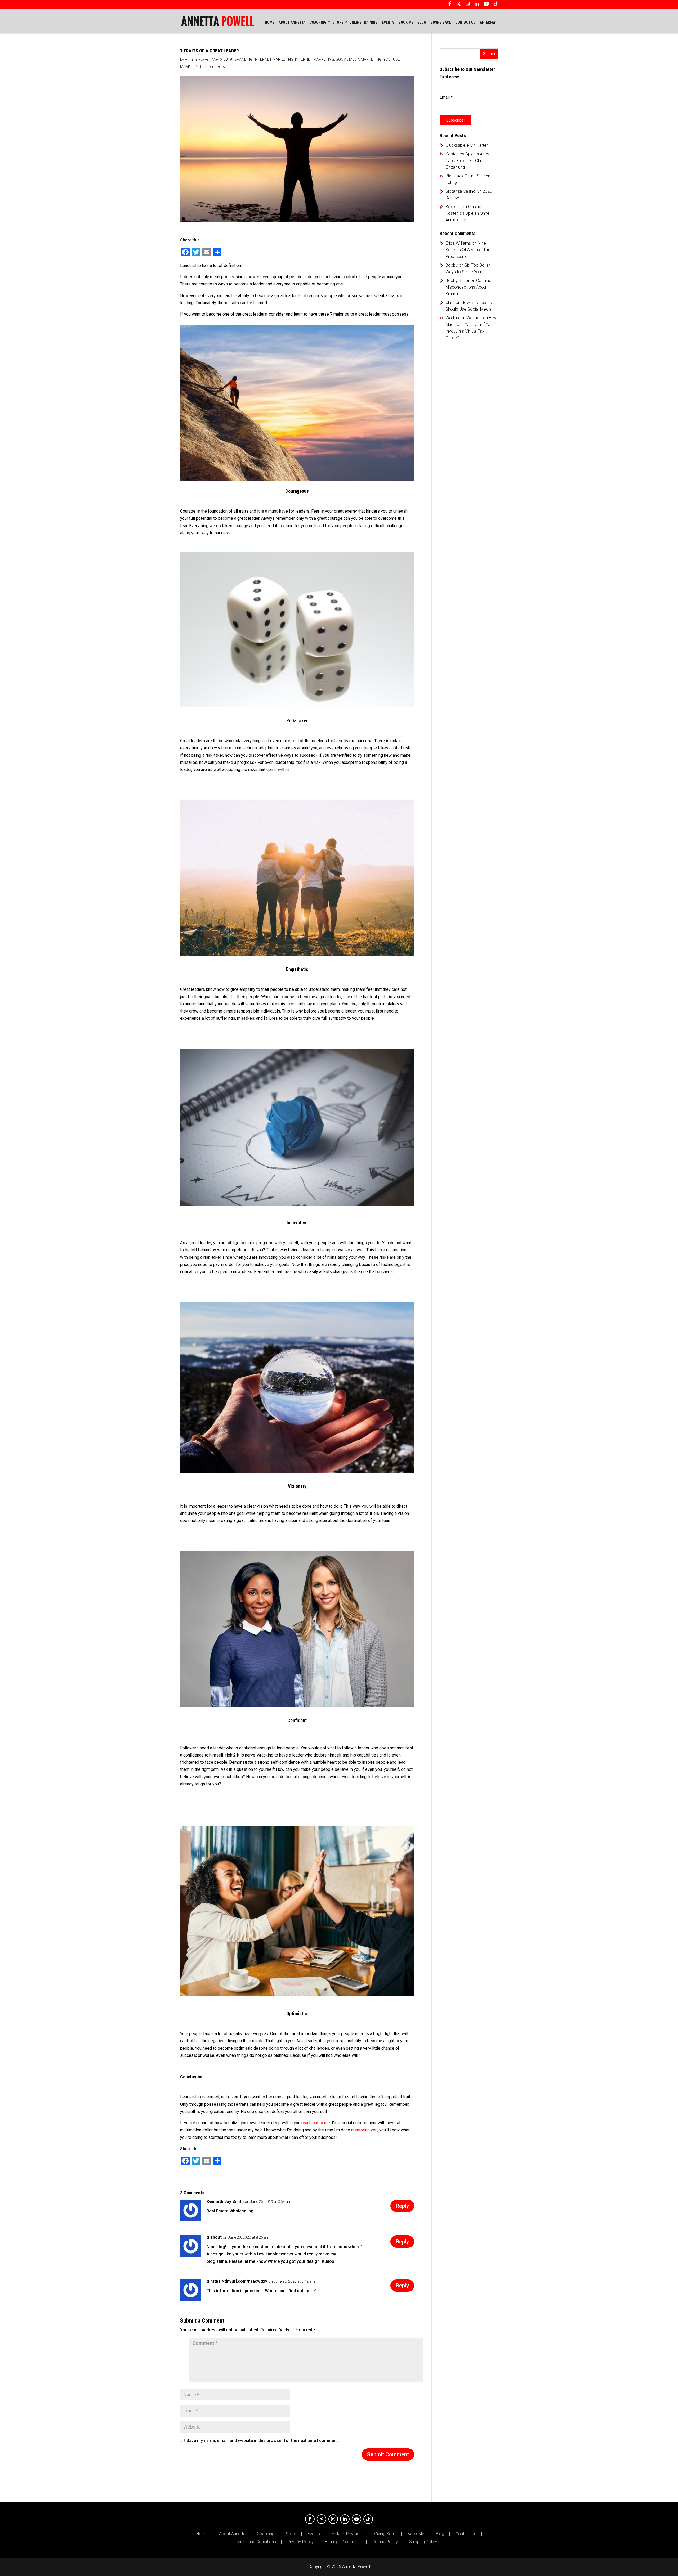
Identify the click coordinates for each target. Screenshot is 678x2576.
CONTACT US (465, 22)
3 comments (214, 66)
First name (449, 77)
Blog (440, 2534)
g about (214, 2237)
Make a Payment (347, 2534)
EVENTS (388, 22)
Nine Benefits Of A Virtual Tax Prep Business (468, 250)
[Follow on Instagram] (333, 2519)
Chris (450, 303)
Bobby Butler (457, 281)
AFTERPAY (488, 22)
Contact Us (466, 2534)
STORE (338, 22)
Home (270, 22)
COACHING (318, 22)
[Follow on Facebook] (310, 2519)
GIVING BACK (441, 22)
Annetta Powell (197, 59)
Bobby (452, 265)
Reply (402, 2206)
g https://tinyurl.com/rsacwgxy (237, 2281)
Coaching (266, 2534)
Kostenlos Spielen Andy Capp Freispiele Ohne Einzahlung (467, 161)
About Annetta (232, 2534)
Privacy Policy (300, 2542)
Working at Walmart (464, 318)
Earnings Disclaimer (343, 2542)
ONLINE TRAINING (363, 22)
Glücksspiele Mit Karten (467, 145)
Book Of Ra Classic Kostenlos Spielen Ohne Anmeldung (467, 213)
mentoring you (364, 2130)
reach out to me (316, 2123)
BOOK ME (406, 22)
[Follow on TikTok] (368, 2519)
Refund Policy (385, 2542)
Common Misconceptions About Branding (470, 287)
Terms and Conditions (256, 2542)
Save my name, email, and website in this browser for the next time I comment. (263, 2441)
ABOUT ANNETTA (292, 22)
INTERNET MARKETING (274, 59)
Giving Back (385, 2534)
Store (291, 2534)
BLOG (422, 22)
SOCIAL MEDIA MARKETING (359, 59)
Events (314, 2534)
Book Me (416, 2534)
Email (446, 97)
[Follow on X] (322, 2519)
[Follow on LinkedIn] (345, 2519)
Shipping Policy (423, 2542)
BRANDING (244, 59)
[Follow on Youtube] (356, 2519)
